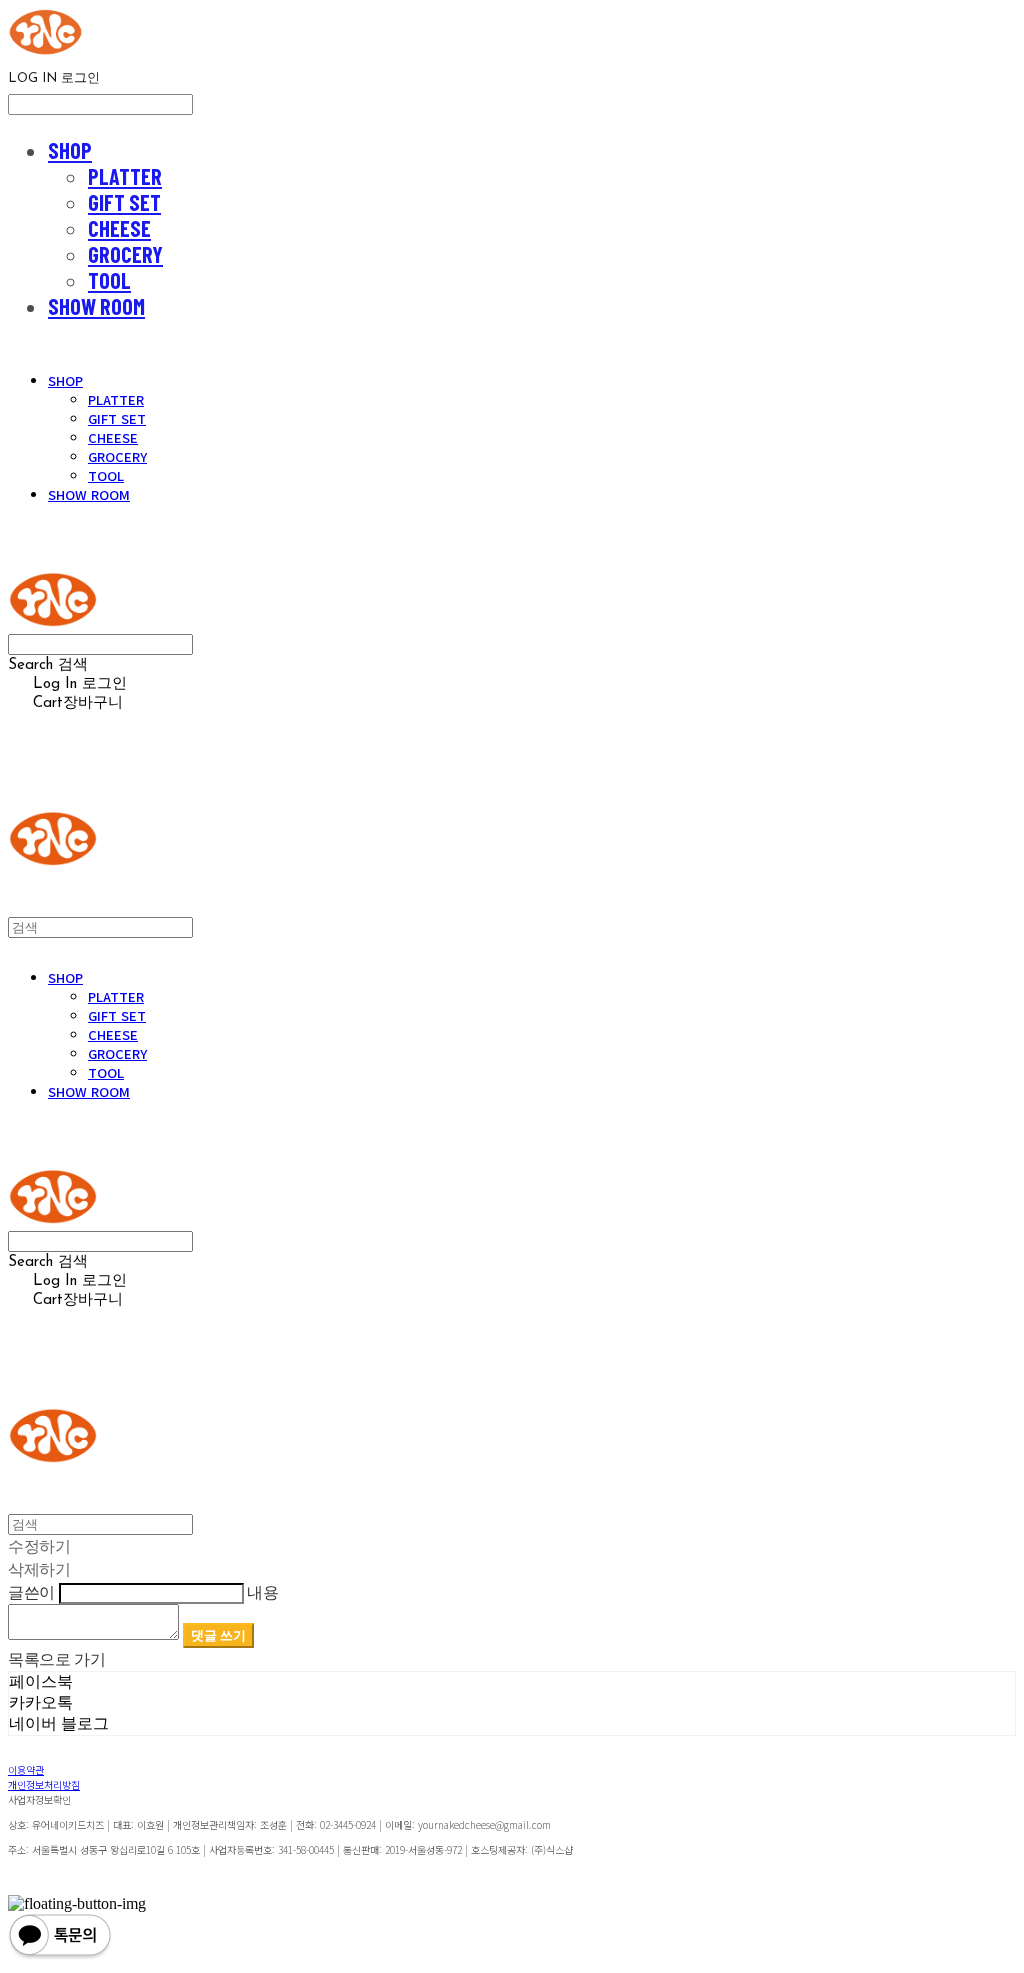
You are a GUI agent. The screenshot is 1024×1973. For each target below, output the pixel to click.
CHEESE (119, 228)
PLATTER (125, 176)
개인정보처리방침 (44, 1784)
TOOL (109, 280)
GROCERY (125, 254)
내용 (262, 1592)
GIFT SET (124, 202)
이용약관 (26, 1769)
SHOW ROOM (96, 306)
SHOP (70, 150)
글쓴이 (31, 1592)
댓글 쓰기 (218, 1635)
